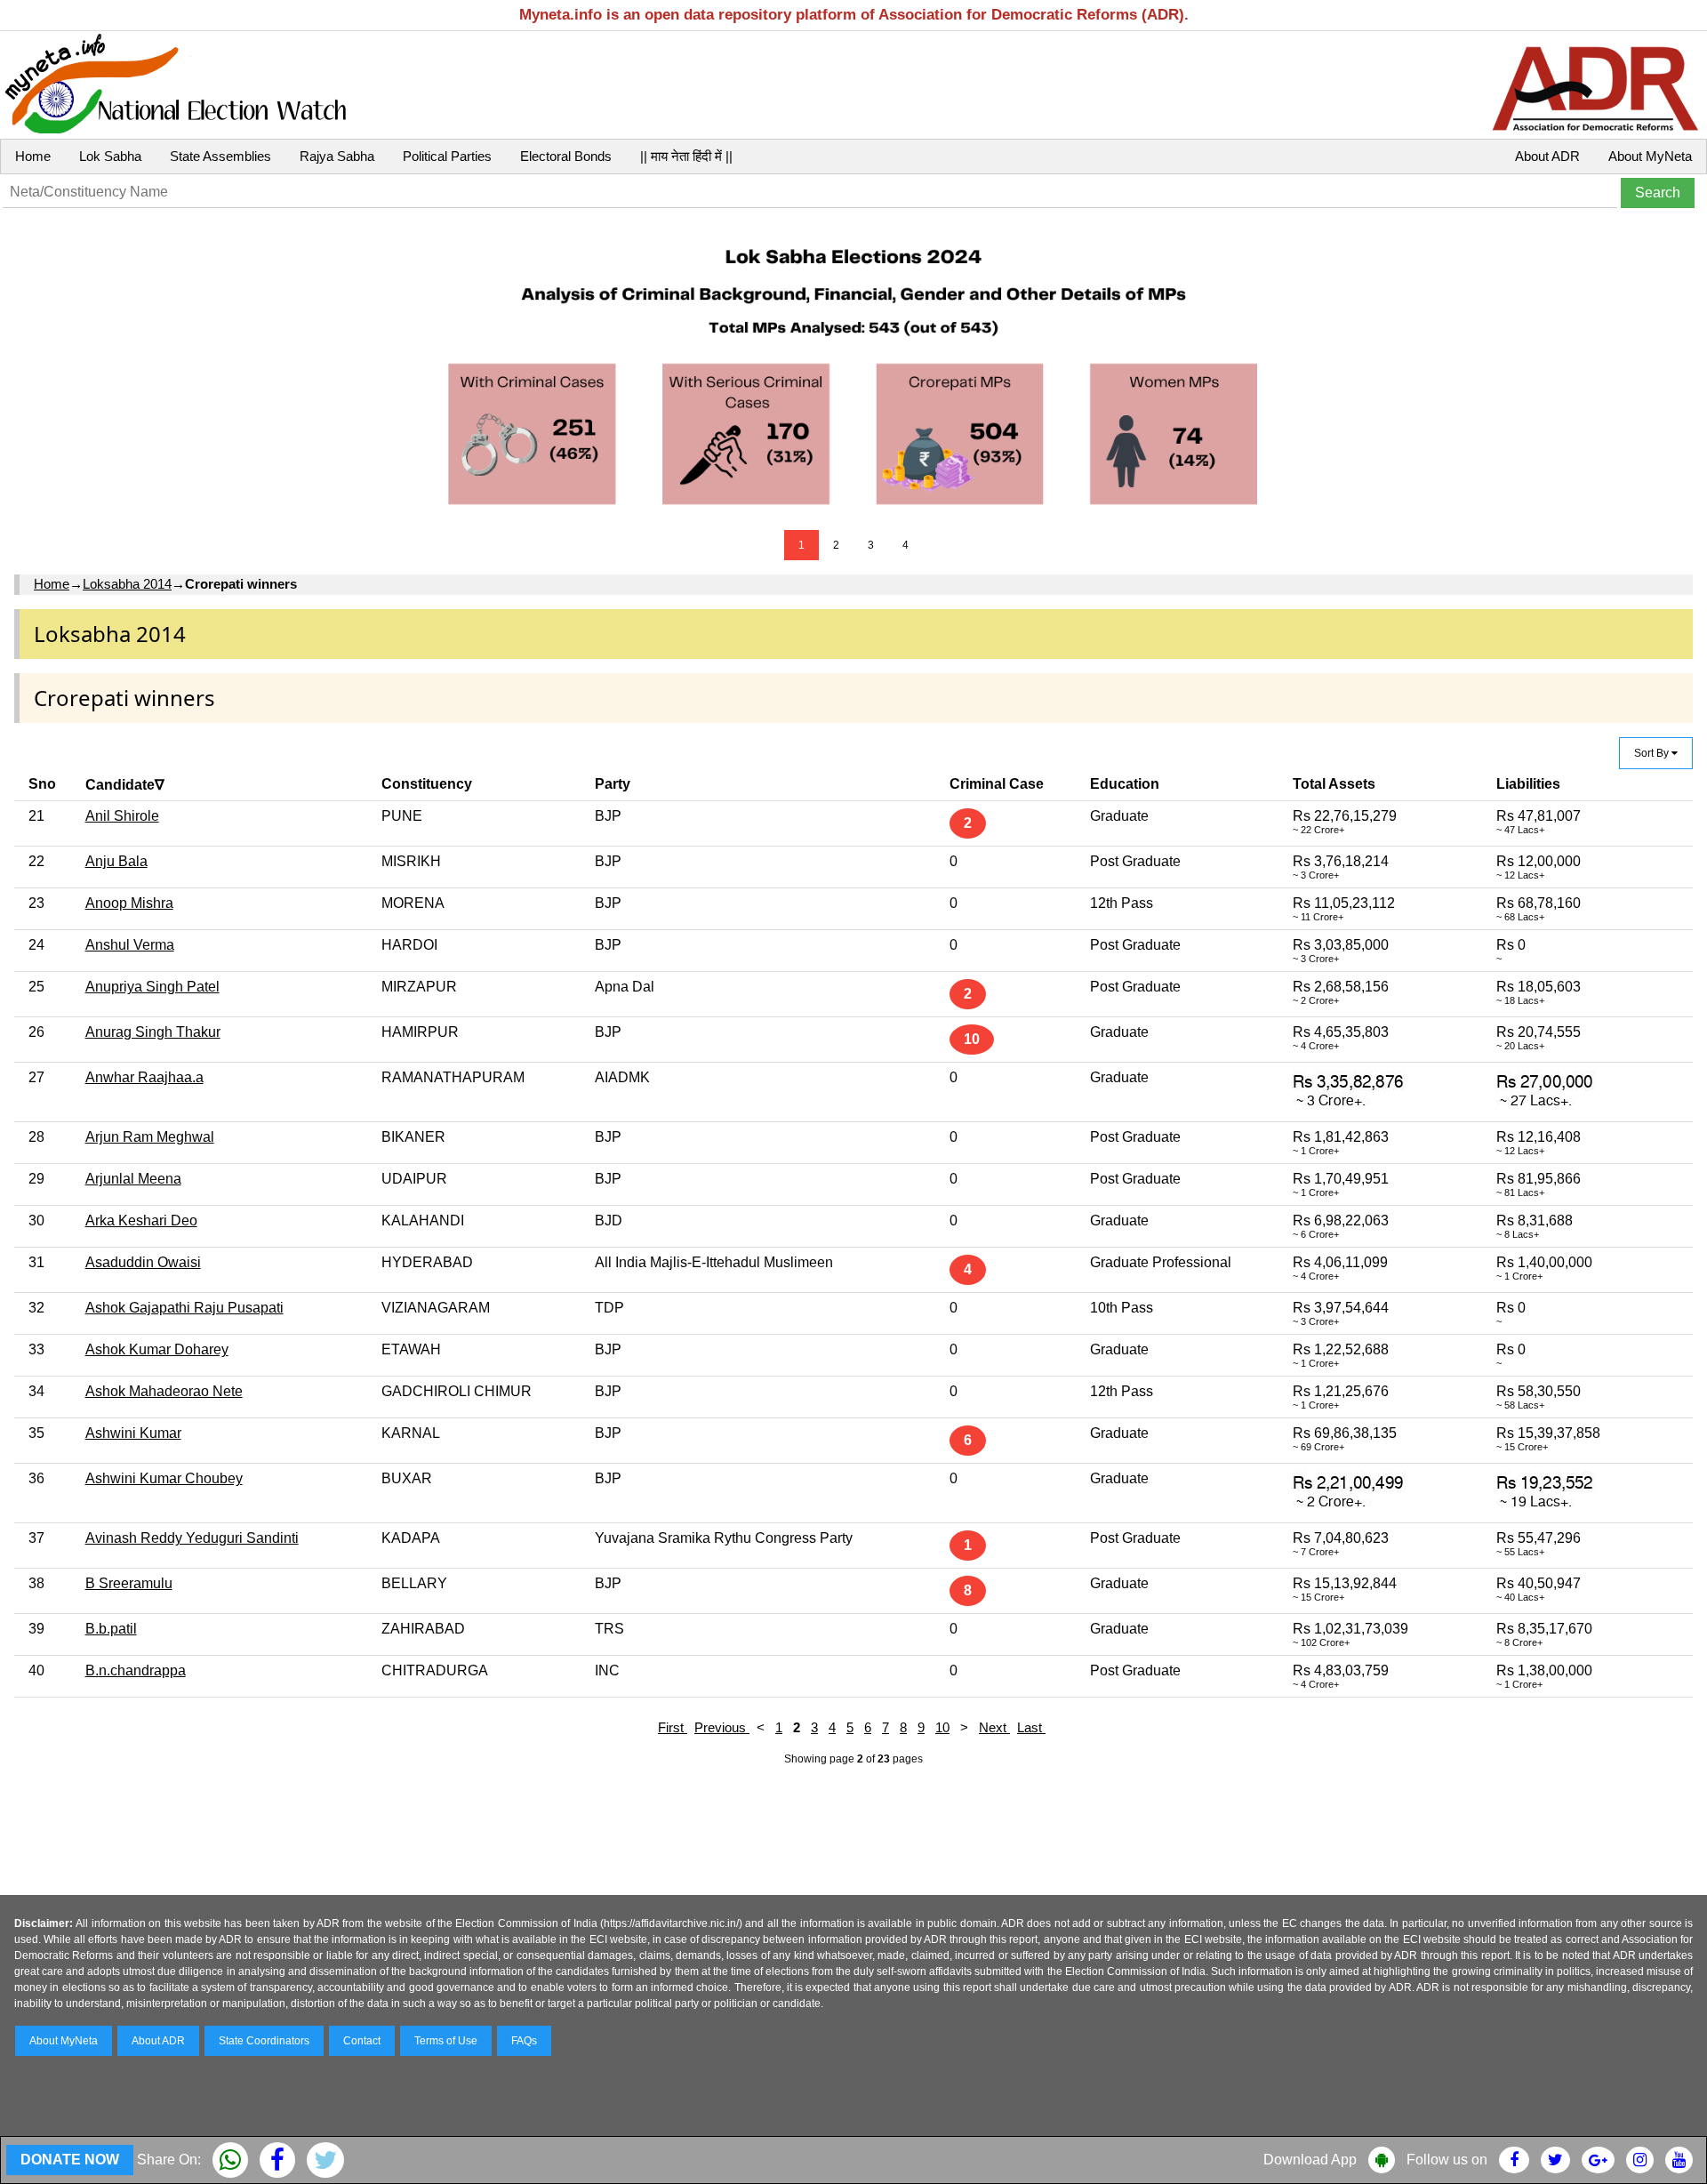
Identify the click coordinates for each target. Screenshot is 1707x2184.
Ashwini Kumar (133, 1433)
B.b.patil (111, 1629)
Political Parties (447, 156)
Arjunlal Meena (133, 1179)
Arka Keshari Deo (141, 1220)
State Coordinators (264, 2041)
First (673, 1727)
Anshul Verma (130, 945)
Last (1031, 1727)
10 (942, 1727)
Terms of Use (446, 2041)
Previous (722, 1727)
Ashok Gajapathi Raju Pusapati (184, 1308)
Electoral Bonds (566, 156)
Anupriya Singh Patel (152, 987)
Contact (362, 2041)
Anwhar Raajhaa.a (144, 1077)
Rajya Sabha (337, 156)
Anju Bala (116, 861)
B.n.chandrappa (136, 1670)
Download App (1310, 2160)
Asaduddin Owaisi (143, 1262)
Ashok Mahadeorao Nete (164, 1391)
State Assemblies (220, 156)
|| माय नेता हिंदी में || (686, 156)
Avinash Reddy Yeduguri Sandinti (192, 1538)
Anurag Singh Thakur (153, 1032)
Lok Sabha (110, 156)
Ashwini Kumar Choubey (164, 1478)
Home (33, 156)
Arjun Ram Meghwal (150, 1137)
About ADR (1547, 156)
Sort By (1653, 753)
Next (994, 1727)
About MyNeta (1650, 156)
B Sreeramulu (129, 1583)
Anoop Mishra (129, 903)
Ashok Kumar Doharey (157, 1349)
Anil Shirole (122, 816)
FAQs (524, 2041)
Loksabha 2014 (127, 584)
